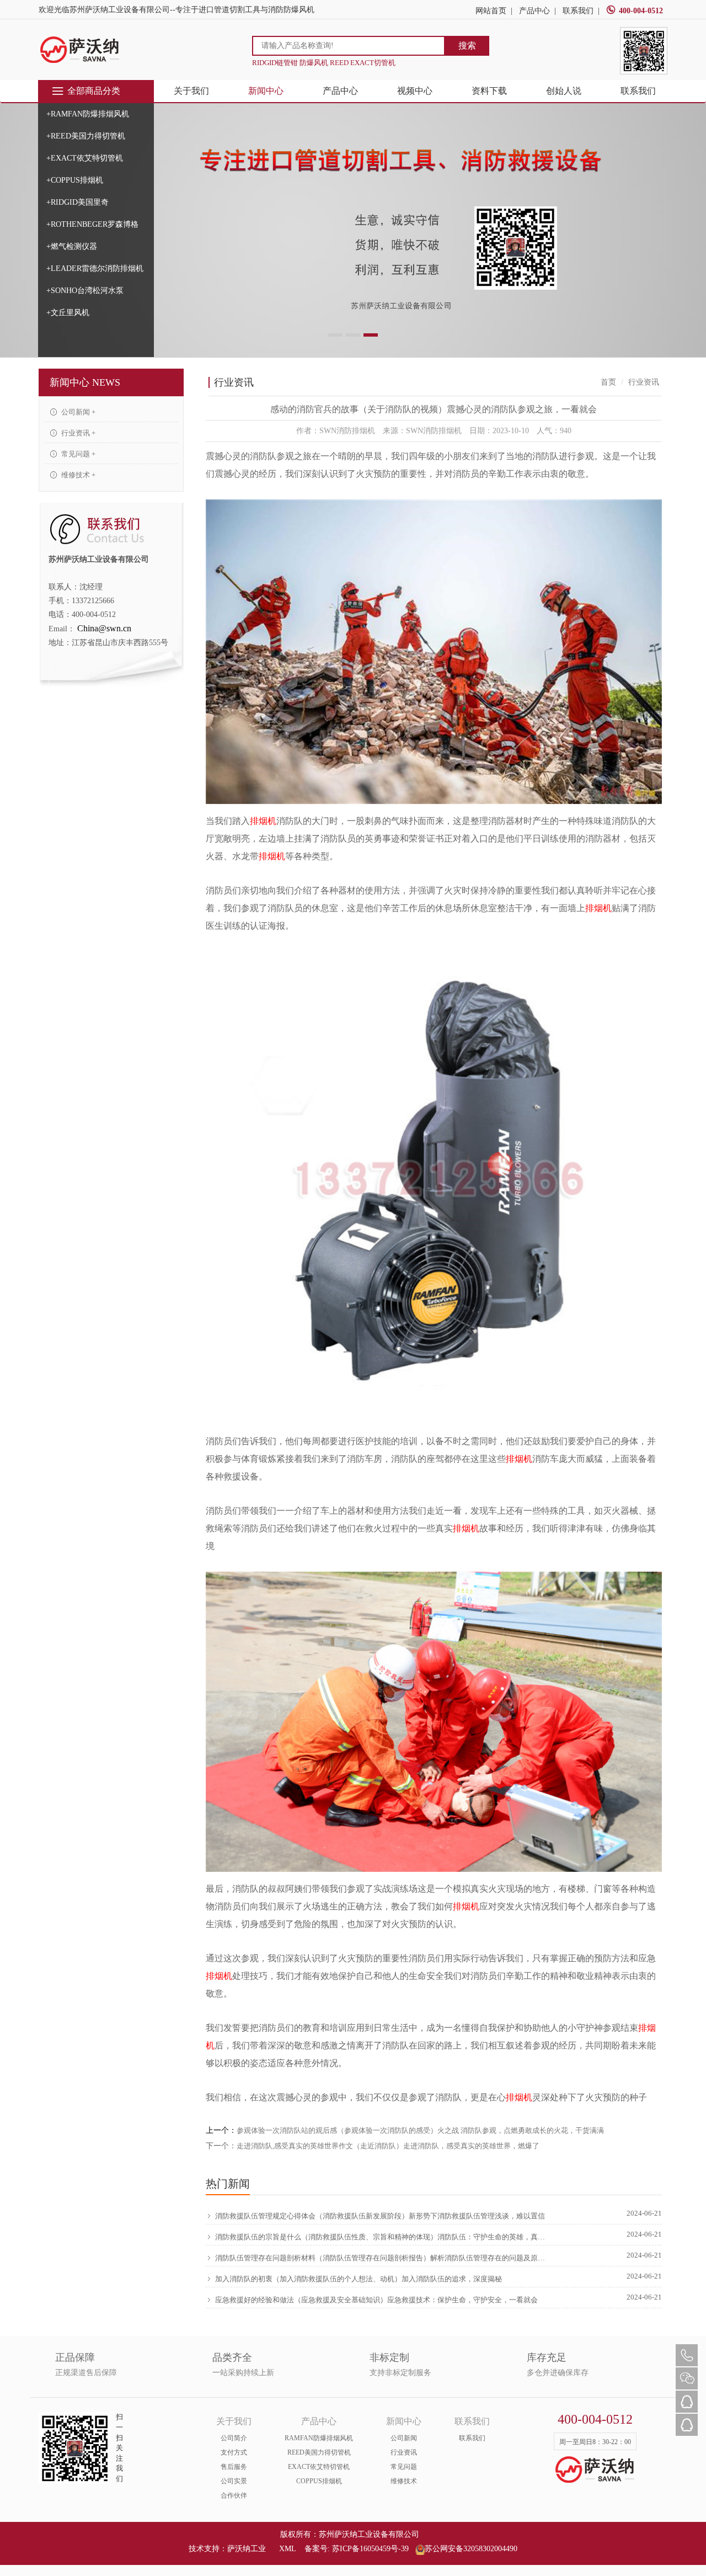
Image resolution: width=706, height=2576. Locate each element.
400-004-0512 (641, 11)
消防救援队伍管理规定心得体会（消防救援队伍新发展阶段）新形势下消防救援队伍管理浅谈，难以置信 (380, 2216)
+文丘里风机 (68, 313)
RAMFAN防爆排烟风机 (319, 2438)
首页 (608, 382)
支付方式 (234, 2452)
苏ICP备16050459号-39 (370, 2549)
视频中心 (415, 91)
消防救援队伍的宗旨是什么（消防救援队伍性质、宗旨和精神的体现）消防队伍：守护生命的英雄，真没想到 (382, 2237)
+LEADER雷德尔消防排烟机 (95, 268)
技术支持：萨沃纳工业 (227, 2549)
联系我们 (578, 11)
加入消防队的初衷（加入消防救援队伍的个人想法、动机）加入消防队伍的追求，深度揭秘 (359, 2279)
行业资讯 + (77, 433)
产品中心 (534, 11)
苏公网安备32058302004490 (471, 2549)
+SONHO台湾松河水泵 (85, 291)
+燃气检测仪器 (72, 246)
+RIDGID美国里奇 (77, 202)
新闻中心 (266, 91)
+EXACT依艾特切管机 (85, 158)
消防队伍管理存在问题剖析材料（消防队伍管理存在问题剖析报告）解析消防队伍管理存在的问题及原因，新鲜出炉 (382, 2258)
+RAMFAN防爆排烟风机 (88, 114)
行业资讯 (404, 2452)
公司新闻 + (77, 412)
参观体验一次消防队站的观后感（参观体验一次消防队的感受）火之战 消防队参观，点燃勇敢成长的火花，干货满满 (420, 2130)
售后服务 (234, 2467)
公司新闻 (404, 2438)
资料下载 (489, 91)
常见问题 (404, 2467)
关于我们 (191, 91)
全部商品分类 (94, 91)
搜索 (467, 46)
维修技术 (404, 2481)
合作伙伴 (234, 2495)
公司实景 (234, 2481)
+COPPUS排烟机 (75, 180)
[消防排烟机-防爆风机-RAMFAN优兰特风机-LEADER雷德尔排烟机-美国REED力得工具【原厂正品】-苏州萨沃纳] (80, 49)
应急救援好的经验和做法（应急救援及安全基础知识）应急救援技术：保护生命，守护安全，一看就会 (376, 2300)
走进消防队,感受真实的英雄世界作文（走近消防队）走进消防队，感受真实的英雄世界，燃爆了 (388, 2146)
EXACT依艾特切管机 (319, 2467)
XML (287, 2549)
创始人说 (564, 91)
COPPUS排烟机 (319, 2481)
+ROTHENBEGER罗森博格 (92, 224)
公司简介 (234, 2438)
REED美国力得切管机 (319, 2452)
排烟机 (263, 821)
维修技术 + (77, 475)
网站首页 (491, 11)
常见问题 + (77, 454)
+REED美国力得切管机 (86, 136)
